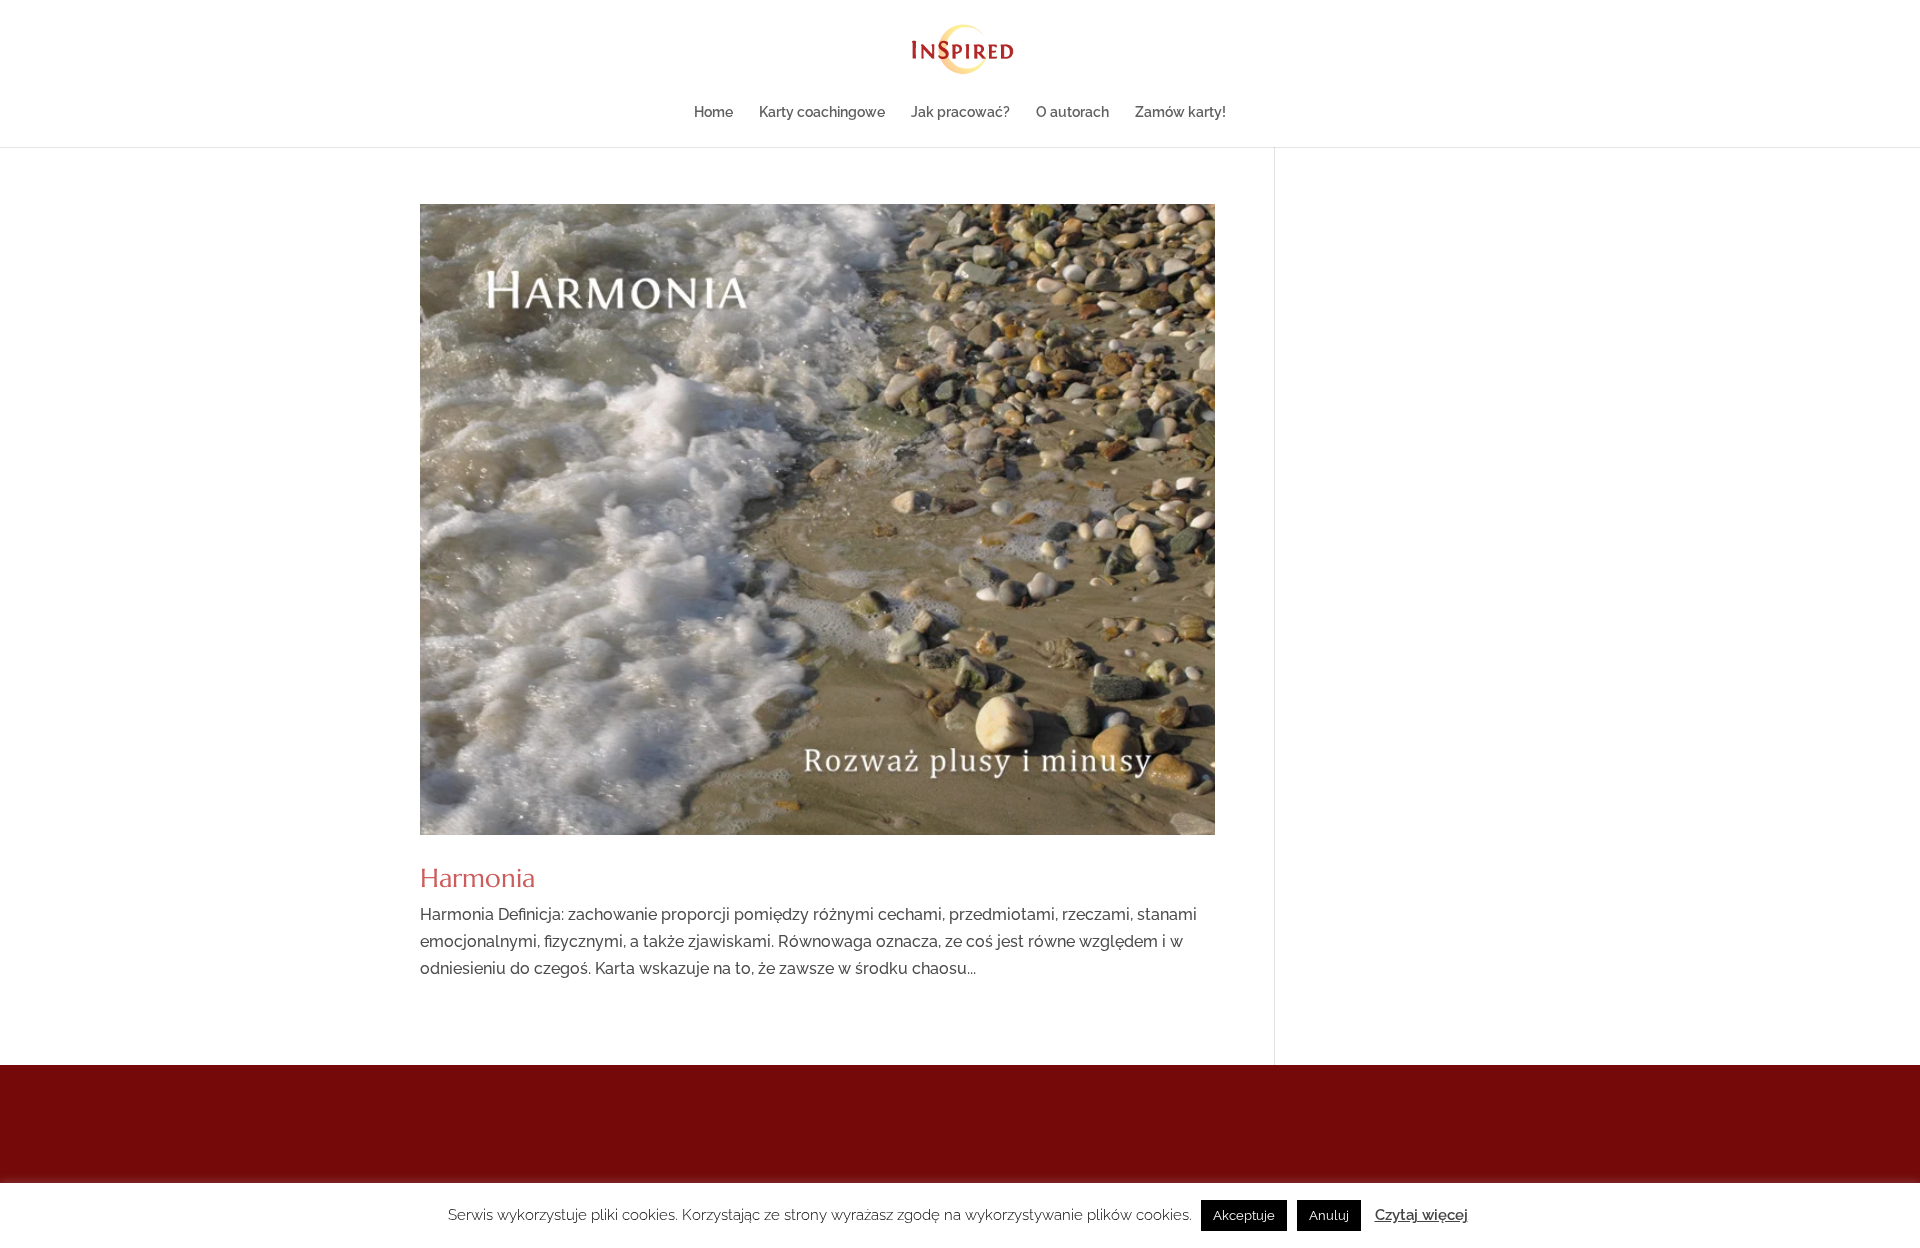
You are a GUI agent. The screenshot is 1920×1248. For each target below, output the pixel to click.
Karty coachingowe (822, 112)
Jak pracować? (960, 112)
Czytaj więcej (1421, 1215)
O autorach (1072, 112)
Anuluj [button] (1329, 1215)
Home (713, 112)
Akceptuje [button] (1244, 1215)
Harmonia (477, 878)
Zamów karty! (1180, 112)
